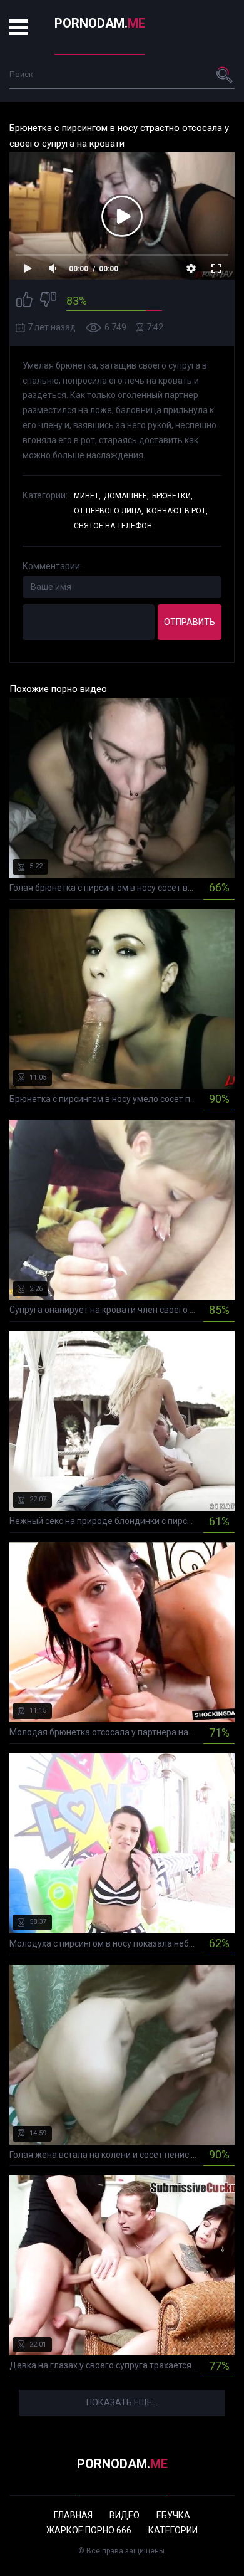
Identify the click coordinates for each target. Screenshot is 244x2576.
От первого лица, (109, 511)
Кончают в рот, (177, 511)
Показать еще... (122, 2402)
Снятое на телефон (113, 526)
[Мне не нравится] (48, 301)
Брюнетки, (172, 496)
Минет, (87, 496)
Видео (125, 2515)
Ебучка (173, 2515)
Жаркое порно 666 (89, 2530)
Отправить (190, 622)
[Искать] (225, 75)
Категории (173, 2530)
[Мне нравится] (24, 301)
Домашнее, (126, 496)
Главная (73, 2515)
